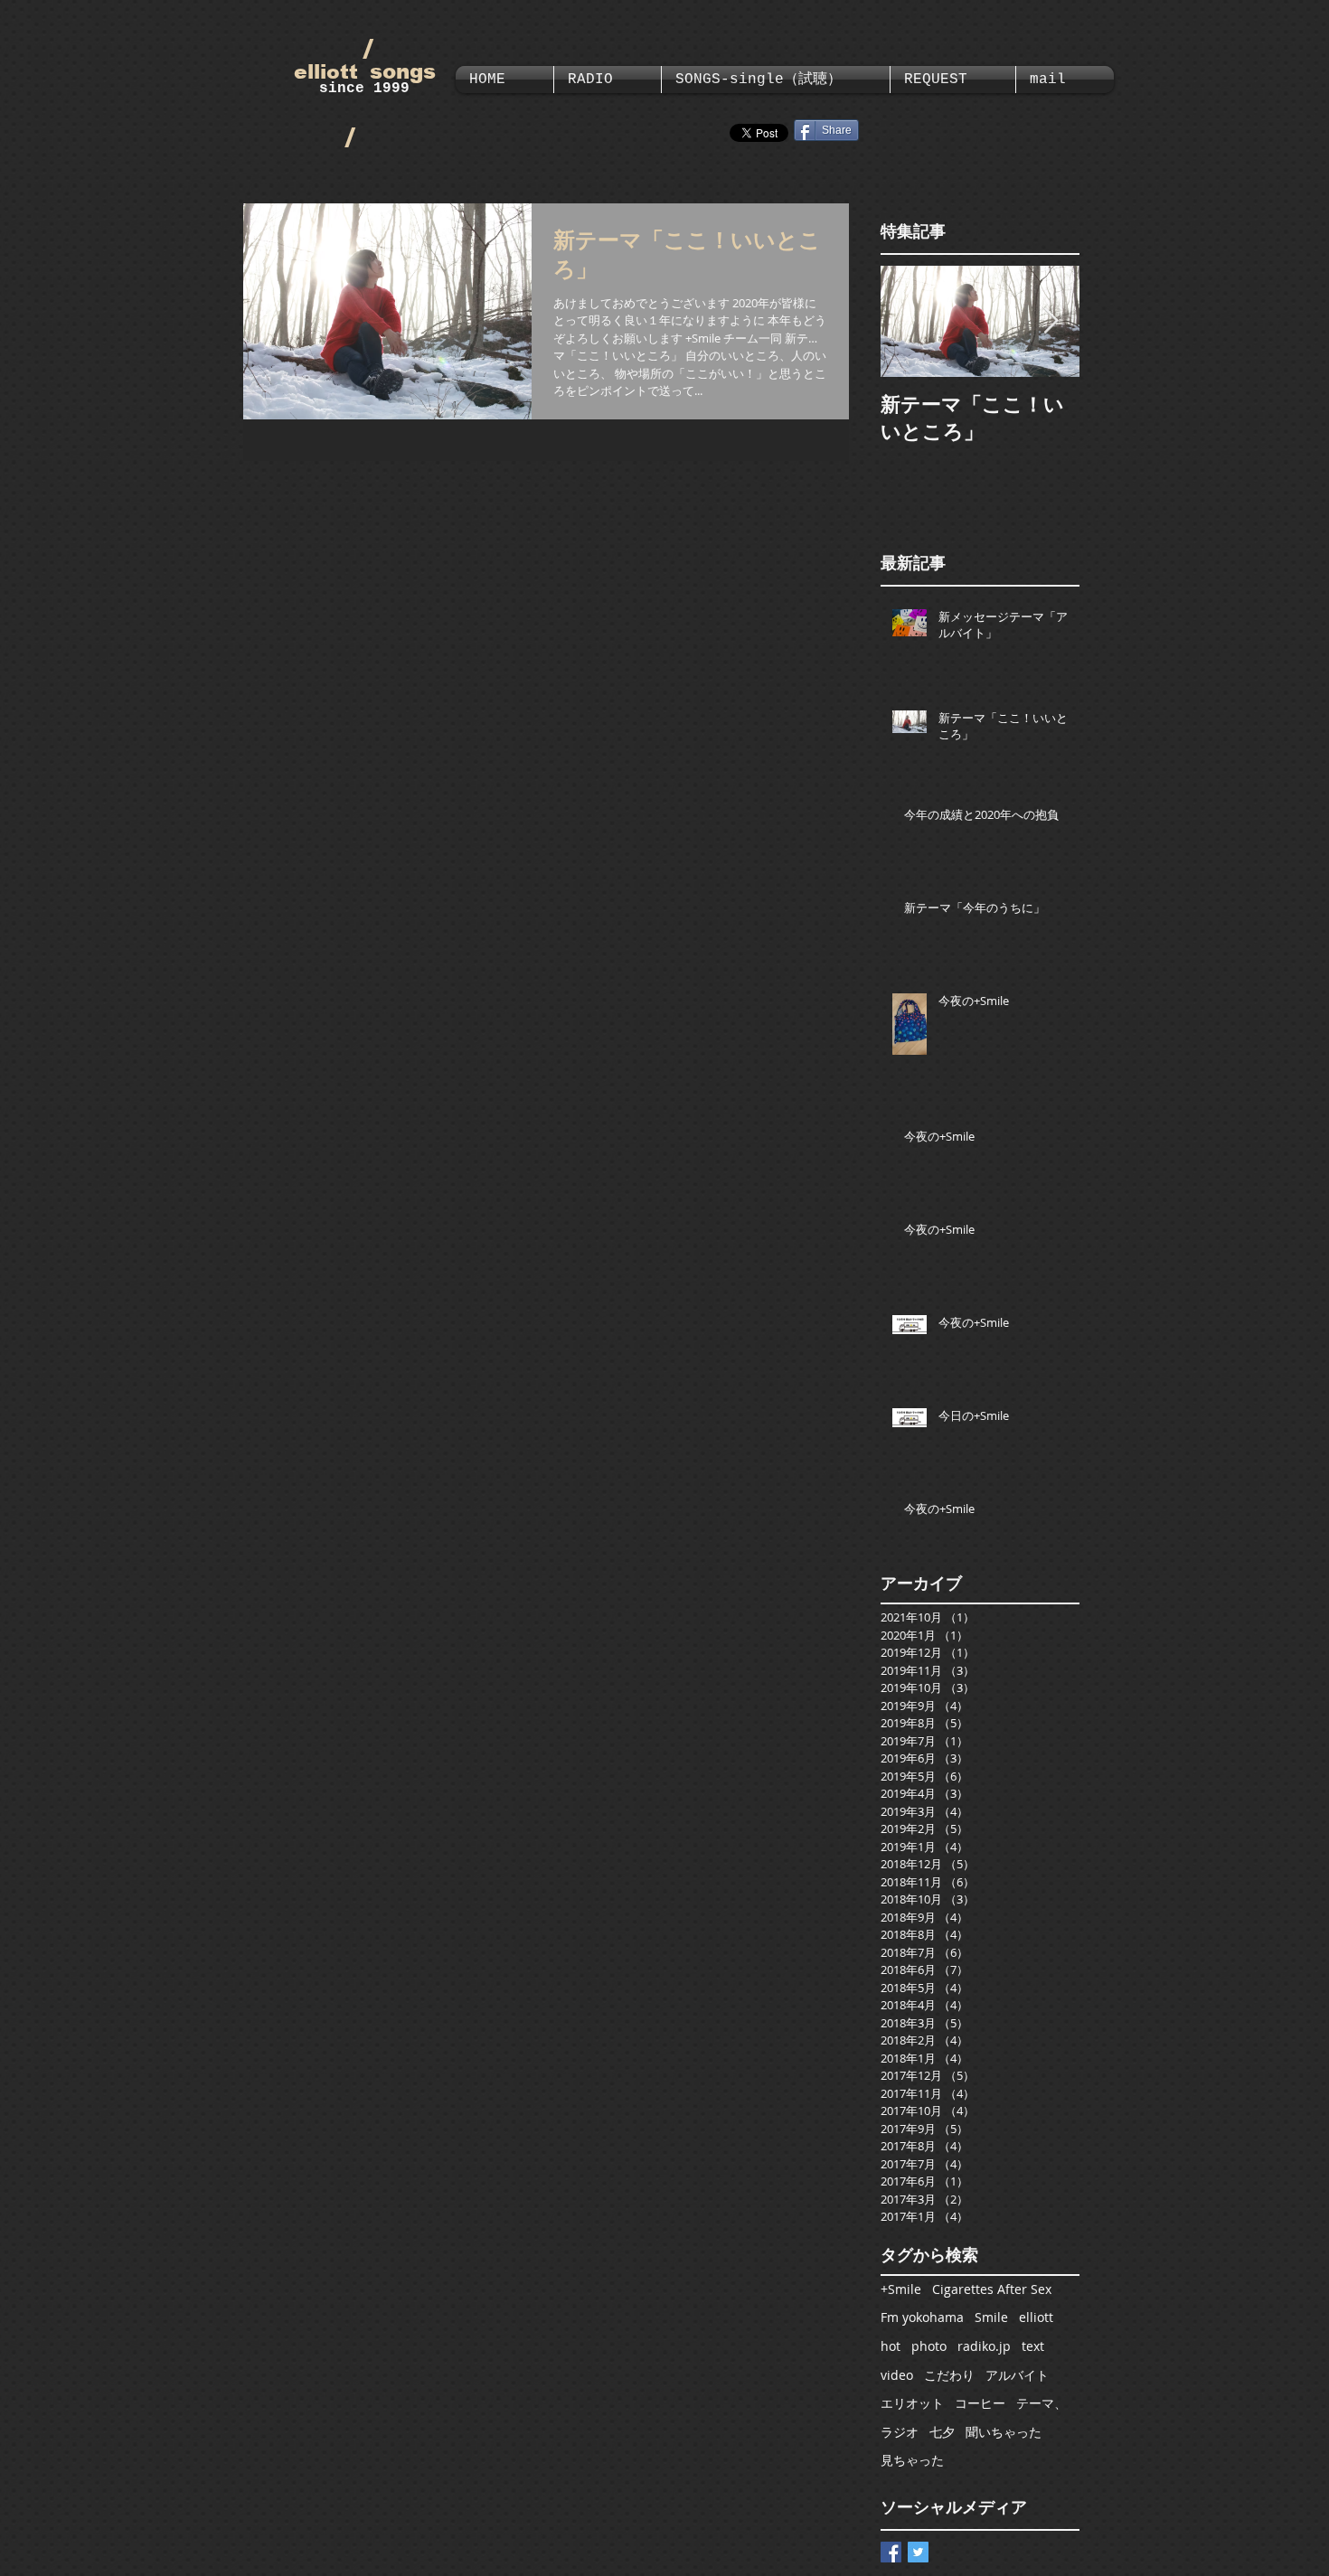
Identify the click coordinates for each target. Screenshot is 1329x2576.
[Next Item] (1051, 321)
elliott (1036, 2317)
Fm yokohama (922, 2317)
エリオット (912, 2403)
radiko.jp (984, 2346)
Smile (991, 2317)
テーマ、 (1042, 2403)
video (897, 2375)
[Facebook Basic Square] (891, 2552)
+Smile (901, 2289)
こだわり (949, 2375)
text (1033, 2346)
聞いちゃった (1004, 2432)
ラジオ (900, 2432)
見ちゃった (912, 2460)
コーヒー (980, 2403)
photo (929, 2346)
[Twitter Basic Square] (918, 2552)
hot (891, 2346)
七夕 (942, 2432)
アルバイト (1017, 2375)
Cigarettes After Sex (992, 2289)
